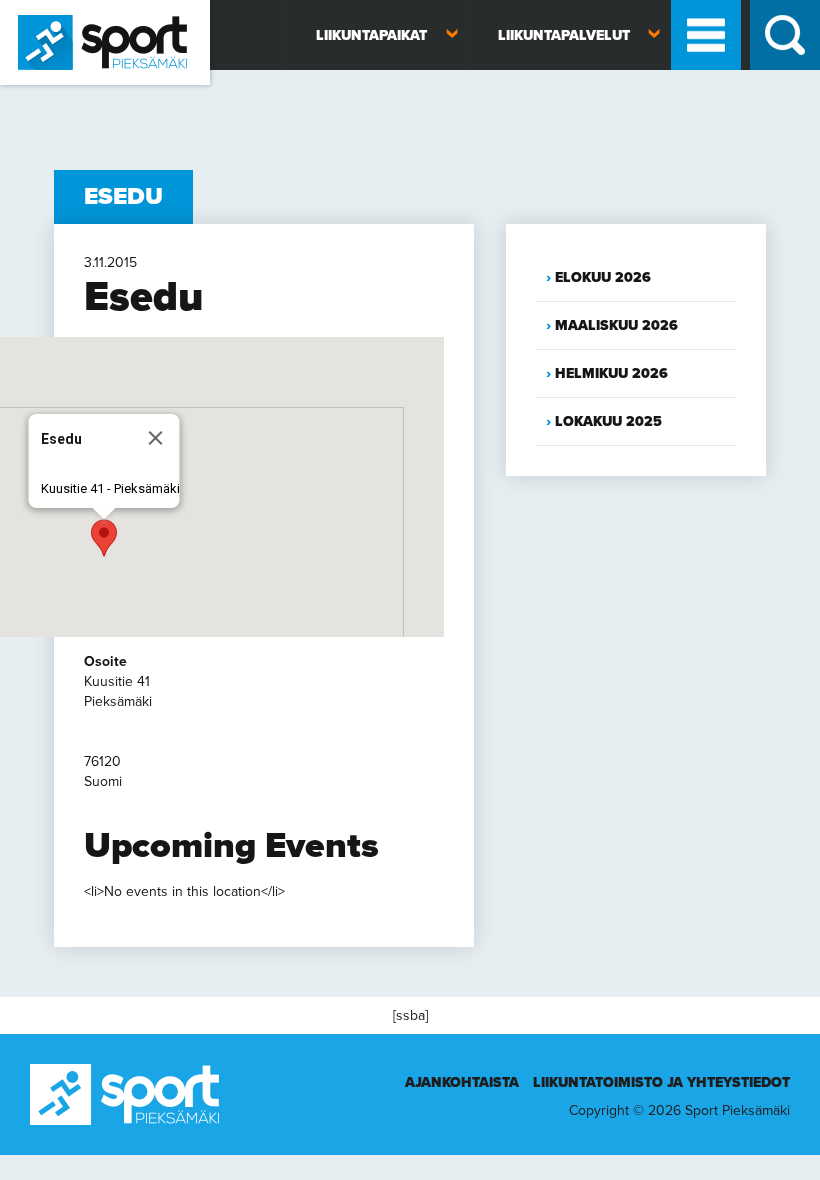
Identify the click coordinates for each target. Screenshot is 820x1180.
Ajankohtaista (462, 1082)
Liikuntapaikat (371, 35)
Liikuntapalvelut (564, 35)
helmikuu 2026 (611, 373)
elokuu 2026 (603, 277)
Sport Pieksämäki (52, 93)
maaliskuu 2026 (616, 325)
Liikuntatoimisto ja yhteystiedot (661, 1082)
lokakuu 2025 (608, 421)
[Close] (156, 438)
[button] (104, 538)
